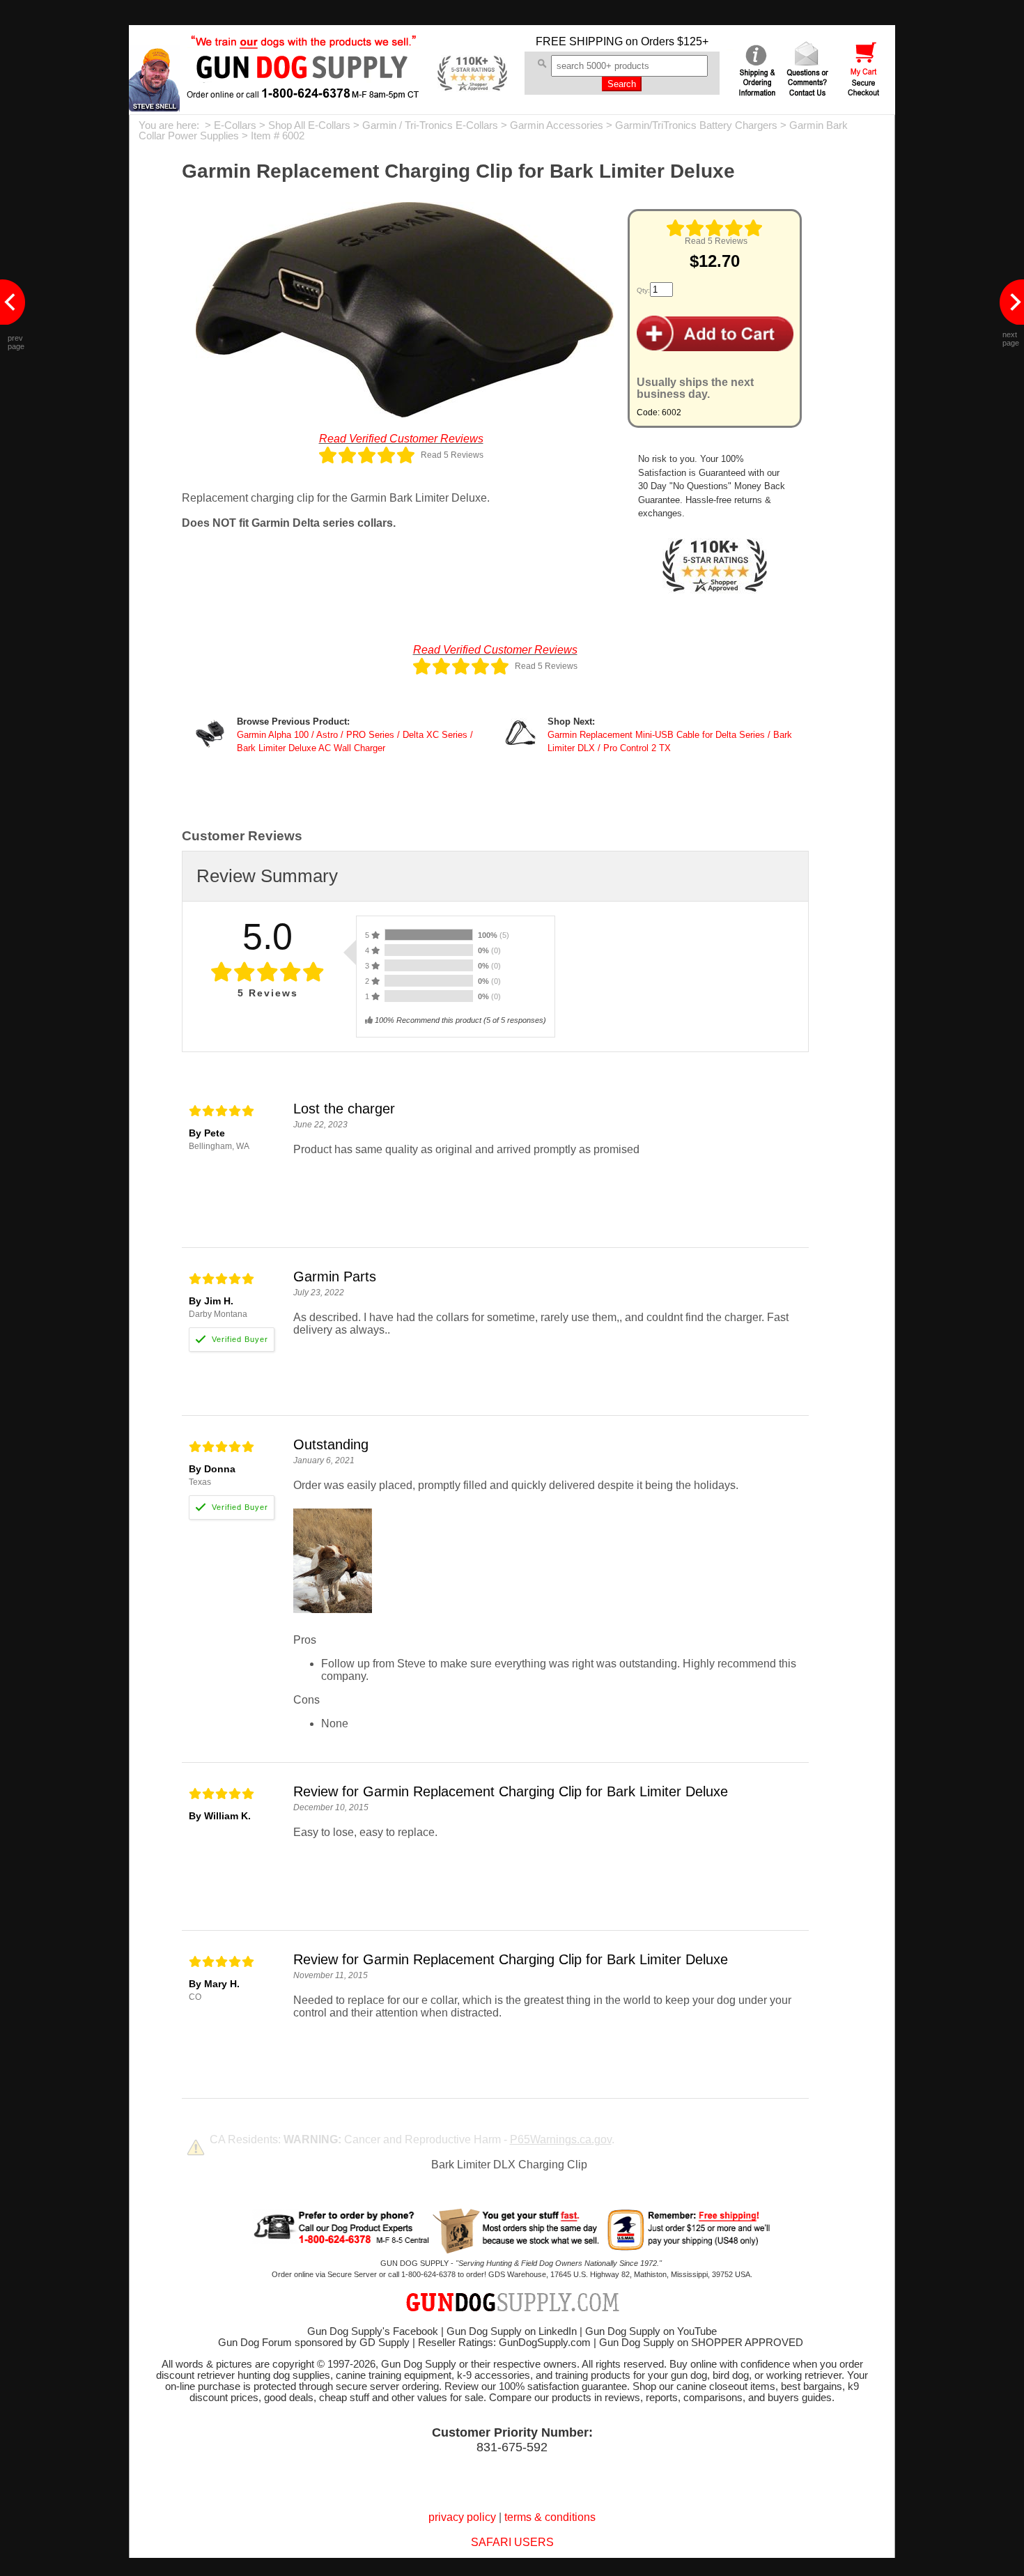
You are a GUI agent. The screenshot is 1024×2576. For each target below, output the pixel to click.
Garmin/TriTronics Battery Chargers (696, 125)
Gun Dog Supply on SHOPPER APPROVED (701, 2343)
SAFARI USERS (512, 2542)
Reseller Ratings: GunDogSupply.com (504, 2343)
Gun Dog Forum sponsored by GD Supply (314, 2343)
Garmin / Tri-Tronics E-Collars (430, 125)
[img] (715, 228)
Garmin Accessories (557, 125)
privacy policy (462, 2517)
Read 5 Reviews (716, 241)
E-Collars (235, 125)
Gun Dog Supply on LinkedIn (512, 2331)
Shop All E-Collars (309, 125)
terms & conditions (550, 2517)
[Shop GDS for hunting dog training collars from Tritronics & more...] (304, 89)
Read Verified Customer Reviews (401, 439)
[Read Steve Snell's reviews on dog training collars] (154, 108)
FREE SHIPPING (579, 41)
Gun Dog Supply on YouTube (651, 2331)
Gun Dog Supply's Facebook (373, 2331)
